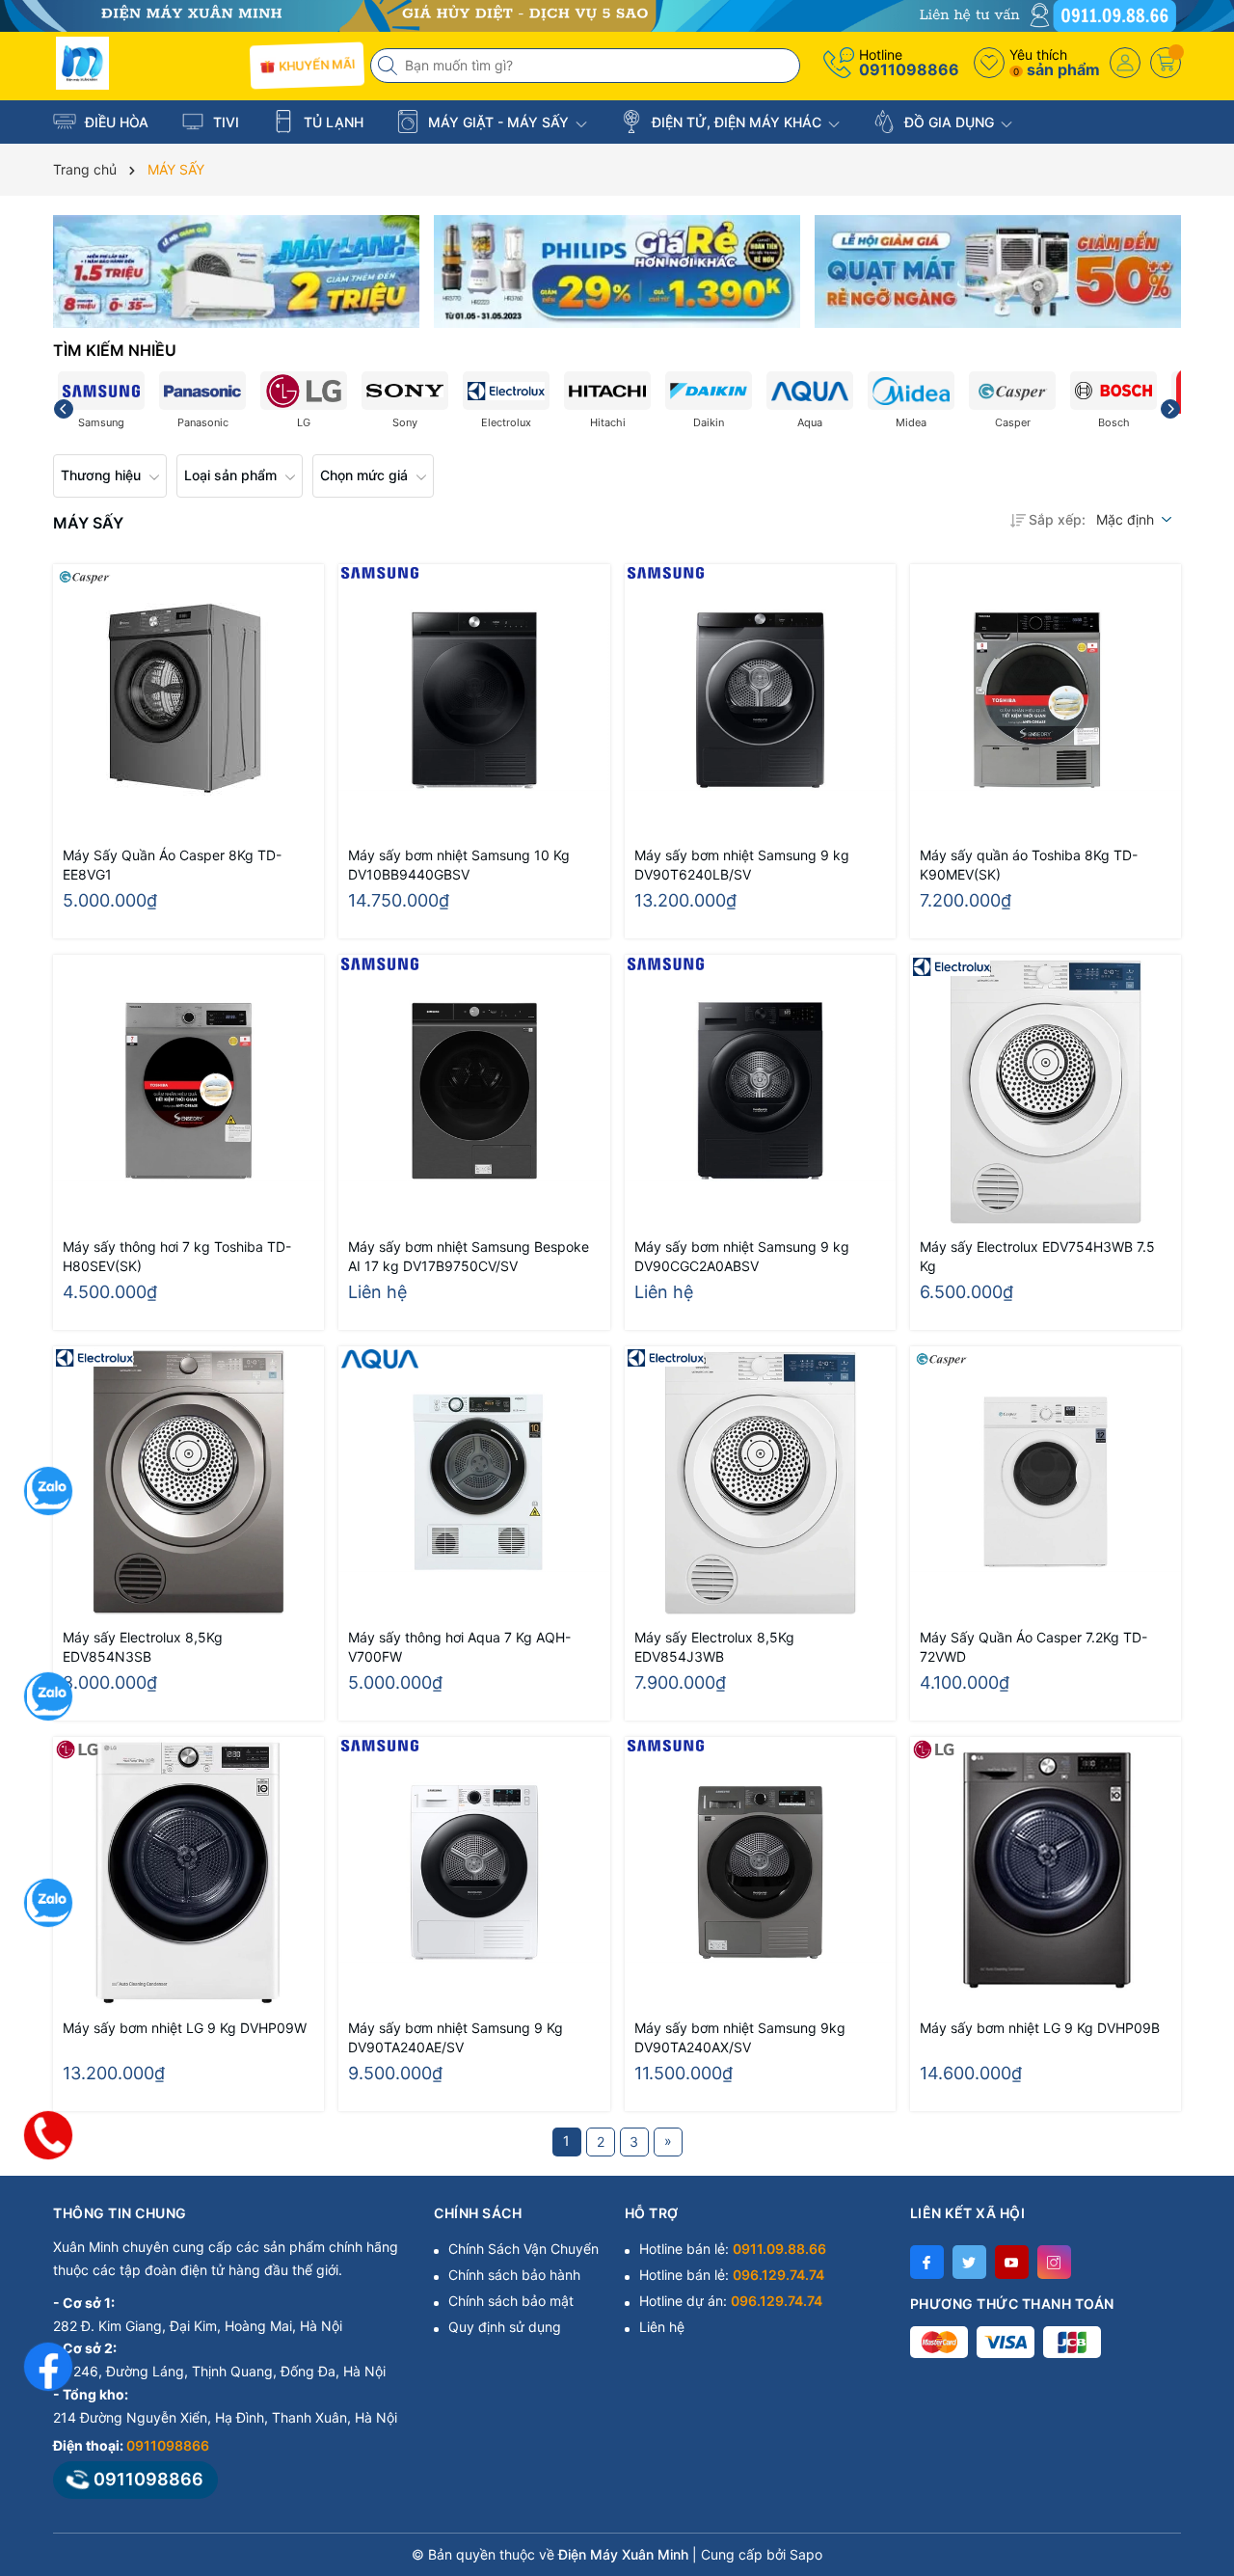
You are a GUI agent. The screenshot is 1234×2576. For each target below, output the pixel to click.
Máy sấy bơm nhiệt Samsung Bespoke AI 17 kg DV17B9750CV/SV (469, 1256)
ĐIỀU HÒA (115, 122)
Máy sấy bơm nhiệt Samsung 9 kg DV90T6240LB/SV (742, 865)
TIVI (224, 122)
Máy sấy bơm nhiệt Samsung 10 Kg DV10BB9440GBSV (459, 865)
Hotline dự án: (731, 2301)
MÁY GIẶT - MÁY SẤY (498, 122)
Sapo (806, 2554)
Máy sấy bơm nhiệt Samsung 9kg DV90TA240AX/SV (740, 2037)
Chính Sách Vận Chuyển (523, 2249)
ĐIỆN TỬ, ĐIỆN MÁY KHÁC (737, 122)
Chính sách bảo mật (511, 2301)
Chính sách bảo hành (514, 2275)
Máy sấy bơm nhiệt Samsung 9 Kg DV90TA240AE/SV (456, 2037)
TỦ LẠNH (332, 122)
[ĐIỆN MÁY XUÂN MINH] (617, 14)
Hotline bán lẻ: (733, 2249)
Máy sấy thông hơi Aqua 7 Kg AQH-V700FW (459, 1647)
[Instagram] (1054, 2262)
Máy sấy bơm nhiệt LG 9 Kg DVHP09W (185, 2028)
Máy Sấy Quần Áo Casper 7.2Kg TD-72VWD (1033, 1647)
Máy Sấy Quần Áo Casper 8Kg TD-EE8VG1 (172, 865)
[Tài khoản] (1125, 63)
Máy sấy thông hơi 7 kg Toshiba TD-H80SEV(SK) (177, 1256)
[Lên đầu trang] (1195, 2405)
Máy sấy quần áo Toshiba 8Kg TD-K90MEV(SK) (1029, 865)
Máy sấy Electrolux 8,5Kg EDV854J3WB (714, 1647)
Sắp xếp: (1057, 519)
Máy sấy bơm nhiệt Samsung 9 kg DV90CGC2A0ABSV (742, 1256)
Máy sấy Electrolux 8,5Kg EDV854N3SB (143, 1647)
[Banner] (236, 271)
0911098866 (909, 69)
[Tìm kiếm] (389, 66)
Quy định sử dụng (505, 2327)
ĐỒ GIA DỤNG (949, 122)
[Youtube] (1012, 2262)
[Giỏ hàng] (1166, 63)
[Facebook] (927, 2262)
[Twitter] (969, 2262)
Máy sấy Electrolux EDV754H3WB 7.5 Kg (1037, 1256)
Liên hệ (662, 2327)
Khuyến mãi (316, 65)
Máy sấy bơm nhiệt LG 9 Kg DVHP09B (1040, 2028)
